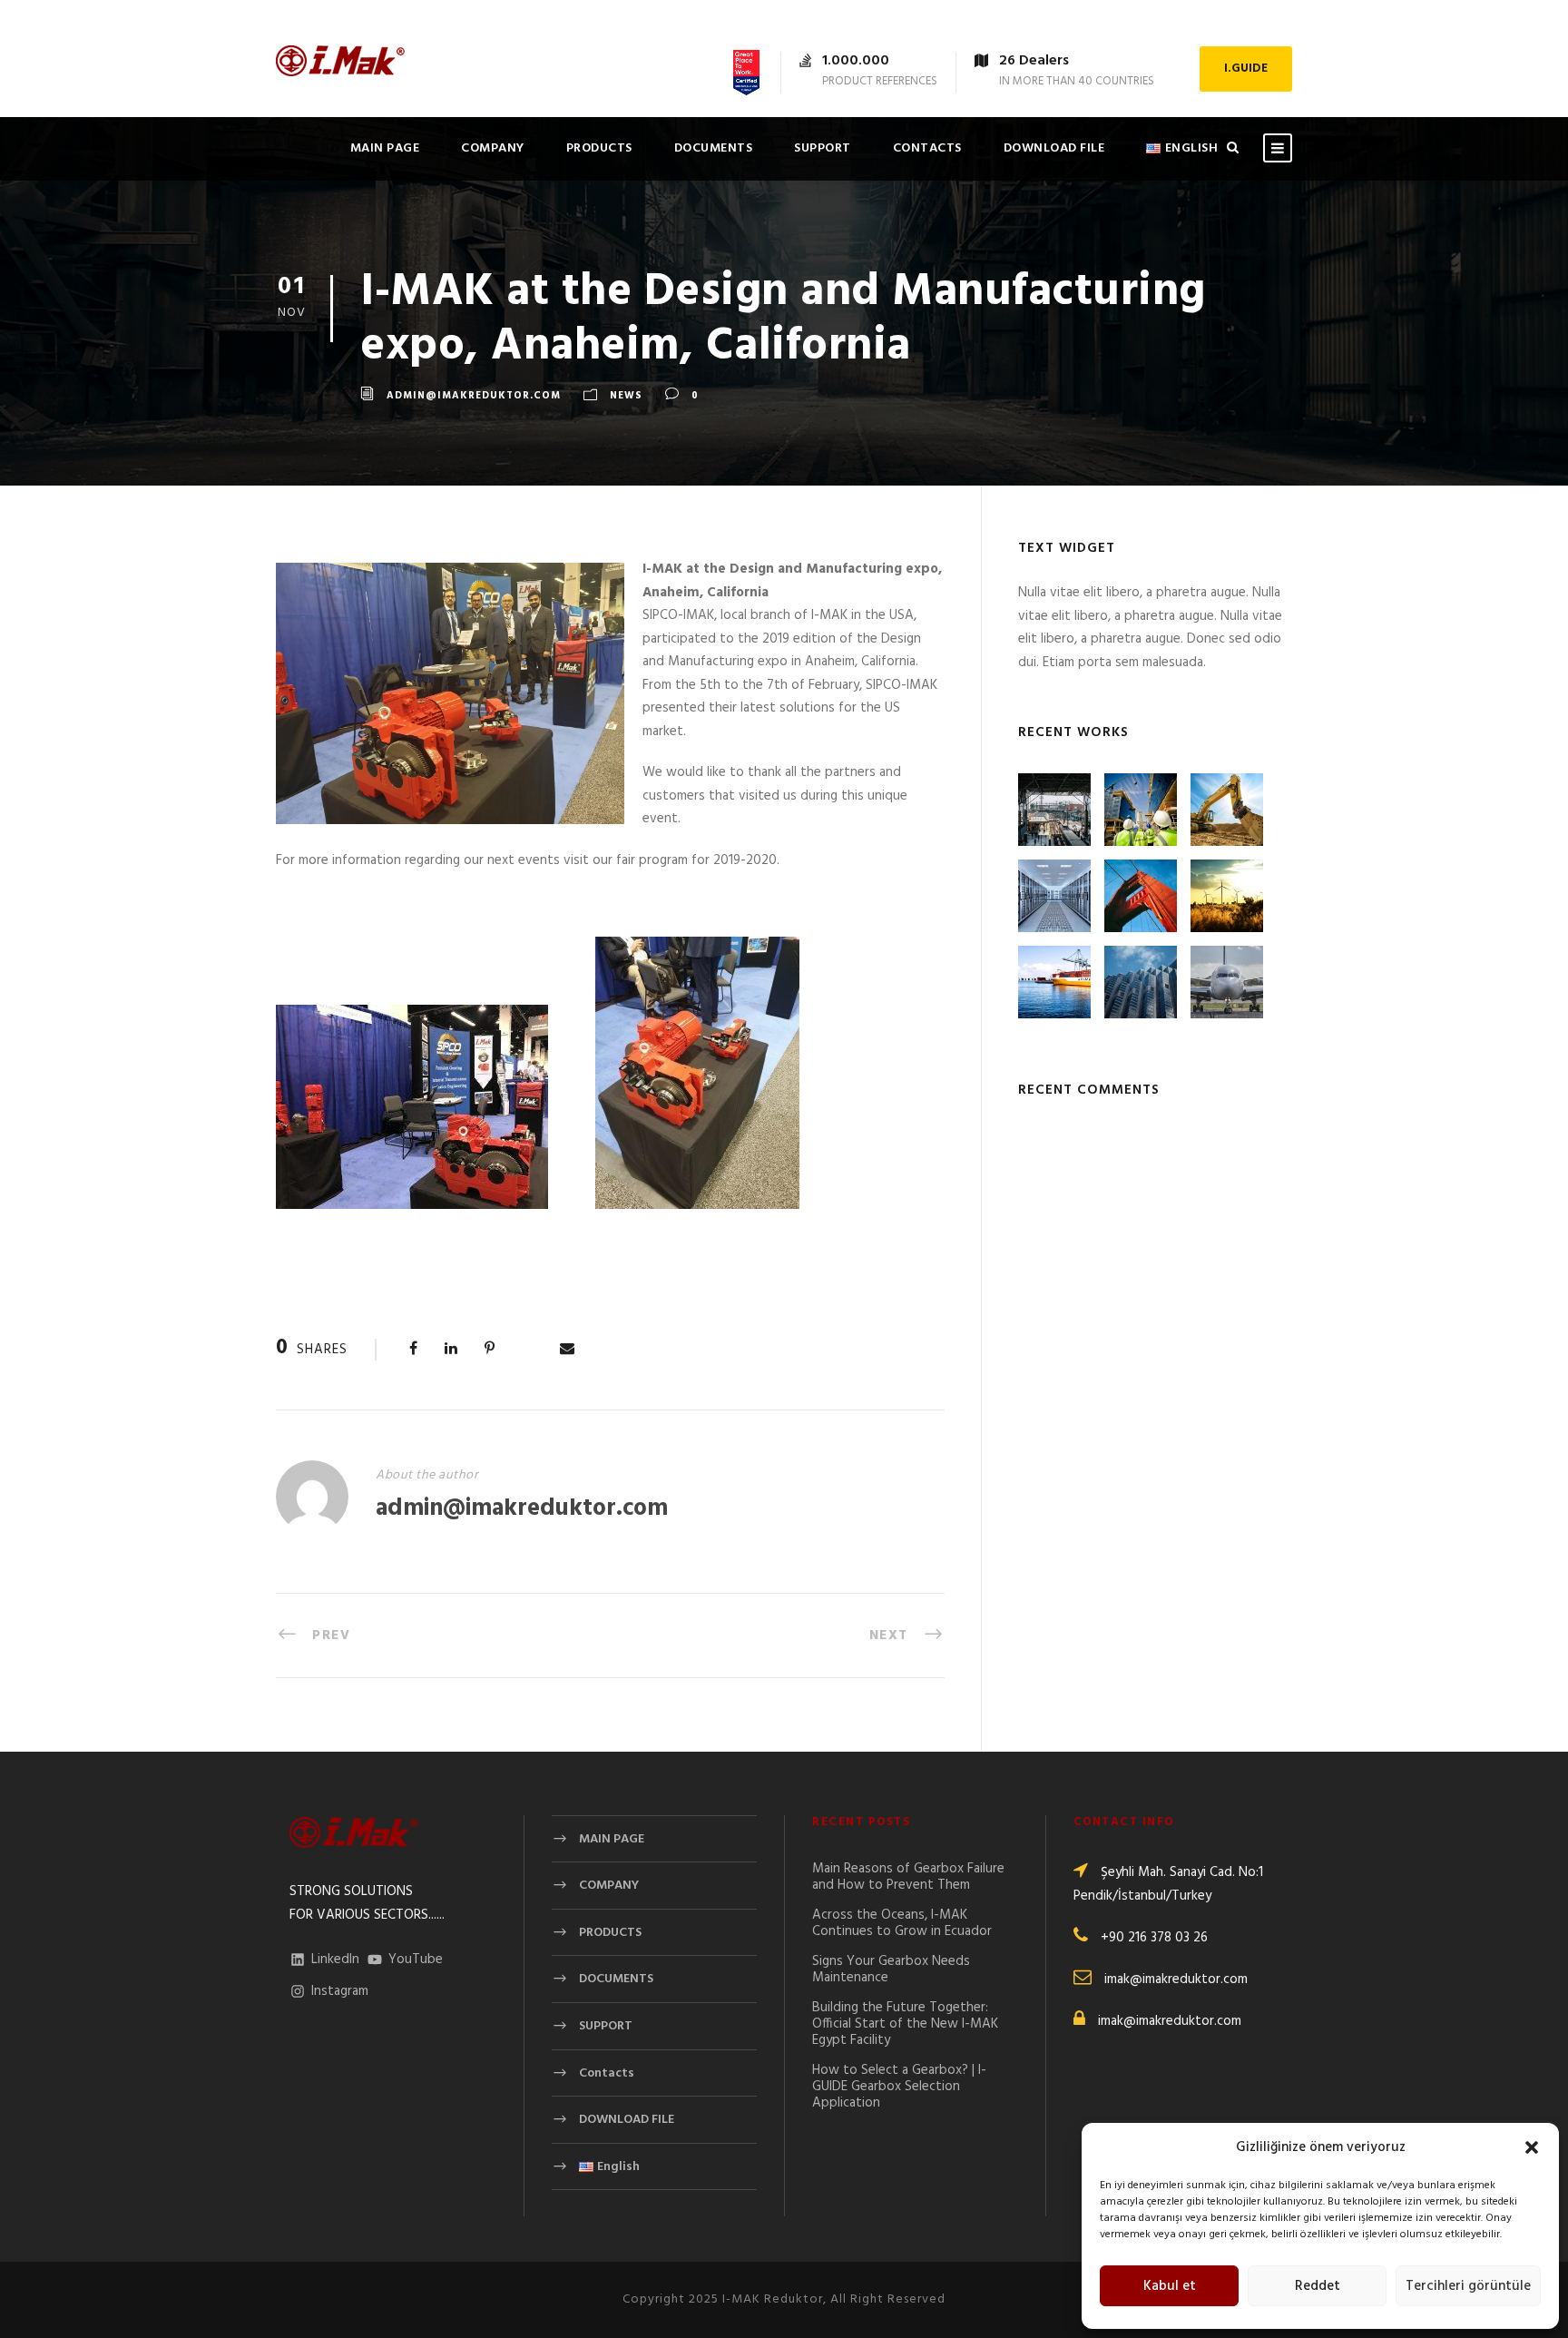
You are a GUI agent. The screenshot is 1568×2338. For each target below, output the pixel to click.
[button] (1532, 2147)
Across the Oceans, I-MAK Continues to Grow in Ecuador (902, 1923)
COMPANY (493, 148)
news (626, 396)
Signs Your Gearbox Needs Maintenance (891, 1970)
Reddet (1318, 2286)
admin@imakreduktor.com (474, 396)
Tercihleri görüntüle (1468, 2286)
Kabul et (1170, 2286)
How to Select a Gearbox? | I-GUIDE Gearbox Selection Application (899, 2087)
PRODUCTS (599, 148)
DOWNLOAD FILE (1054, 148)
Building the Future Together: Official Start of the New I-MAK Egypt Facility (905, 2024)
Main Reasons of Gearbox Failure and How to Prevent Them (908, 1877)
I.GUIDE (1246, 69)
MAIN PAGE (385, 148)
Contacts (927, 148)
